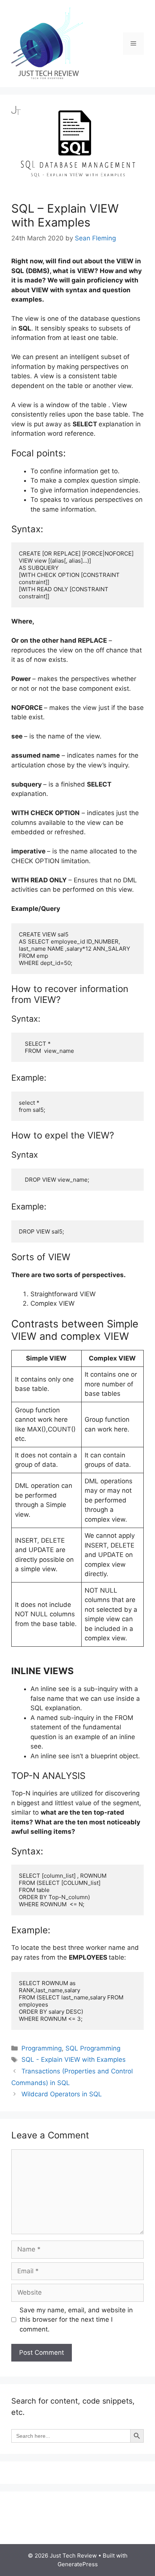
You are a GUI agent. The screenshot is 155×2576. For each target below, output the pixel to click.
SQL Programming (93, 2048)
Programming (42, 2048)
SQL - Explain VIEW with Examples (74, 2060)
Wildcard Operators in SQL (62, 2094)
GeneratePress (78, 2564)
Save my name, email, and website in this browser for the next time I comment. (76, 2320)
